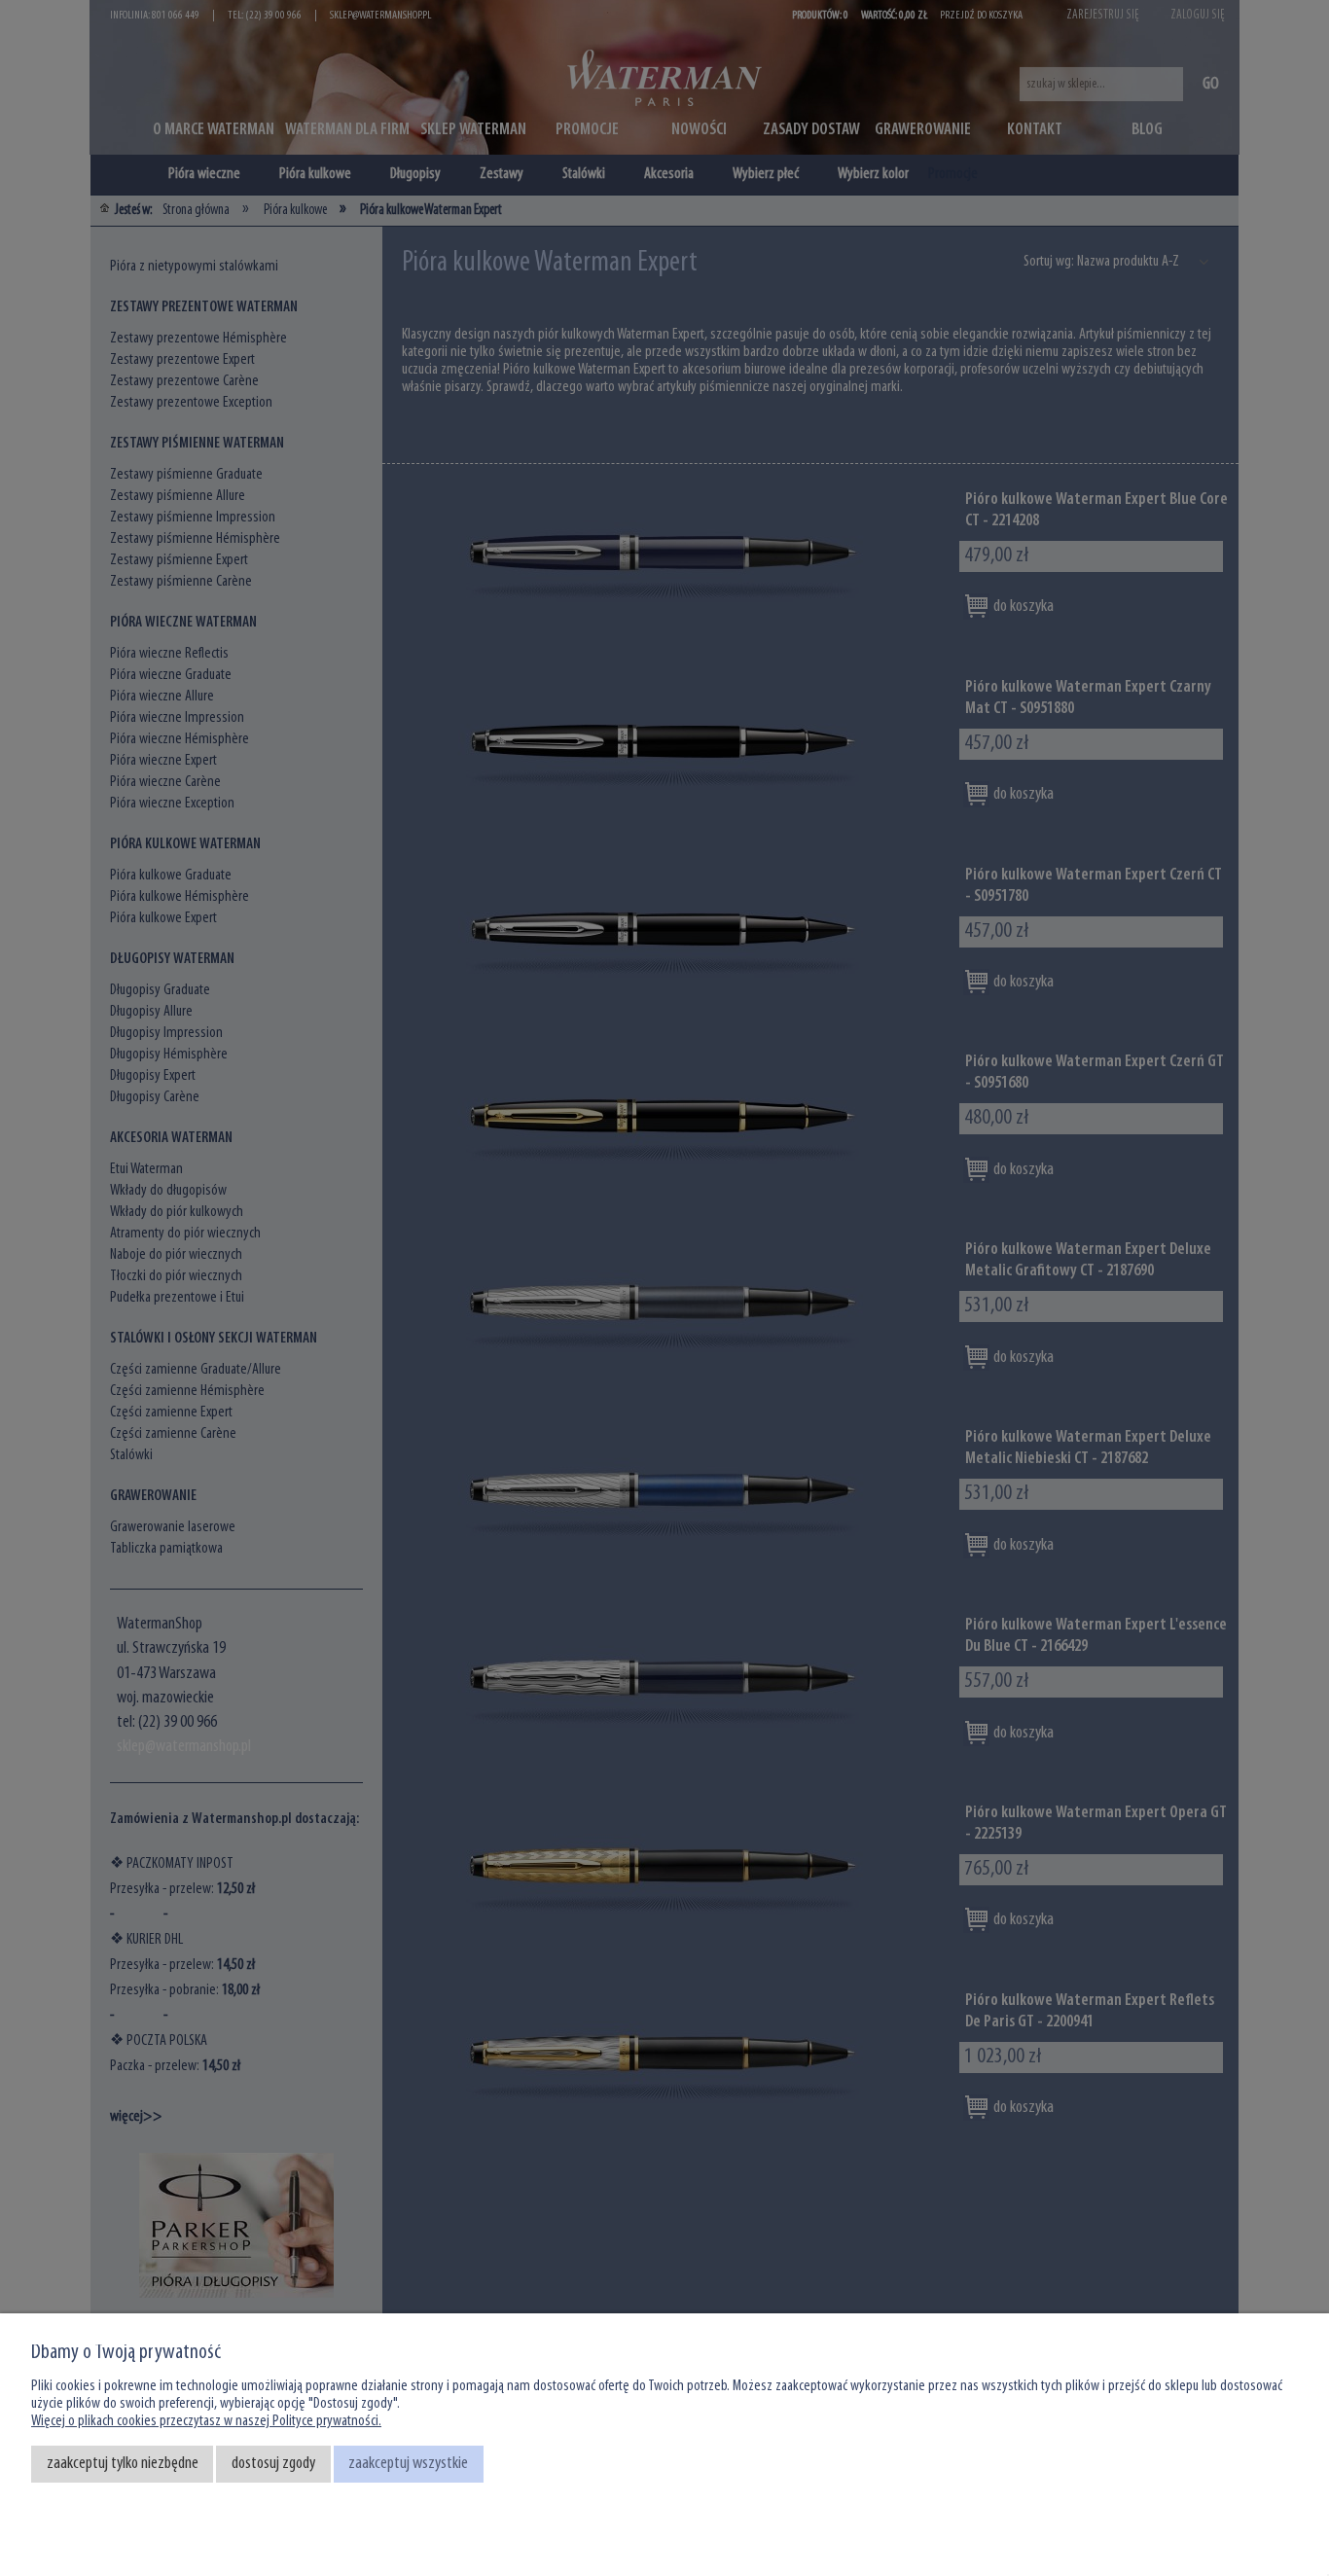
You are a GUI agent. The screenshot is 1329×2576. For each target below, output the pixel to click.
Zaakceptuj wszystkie (408, 2464)
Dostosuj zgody (273, 2464)
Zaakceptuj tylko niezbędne (123, 2464)
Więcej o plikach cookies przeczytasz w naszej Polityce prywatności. (206, 2421)
